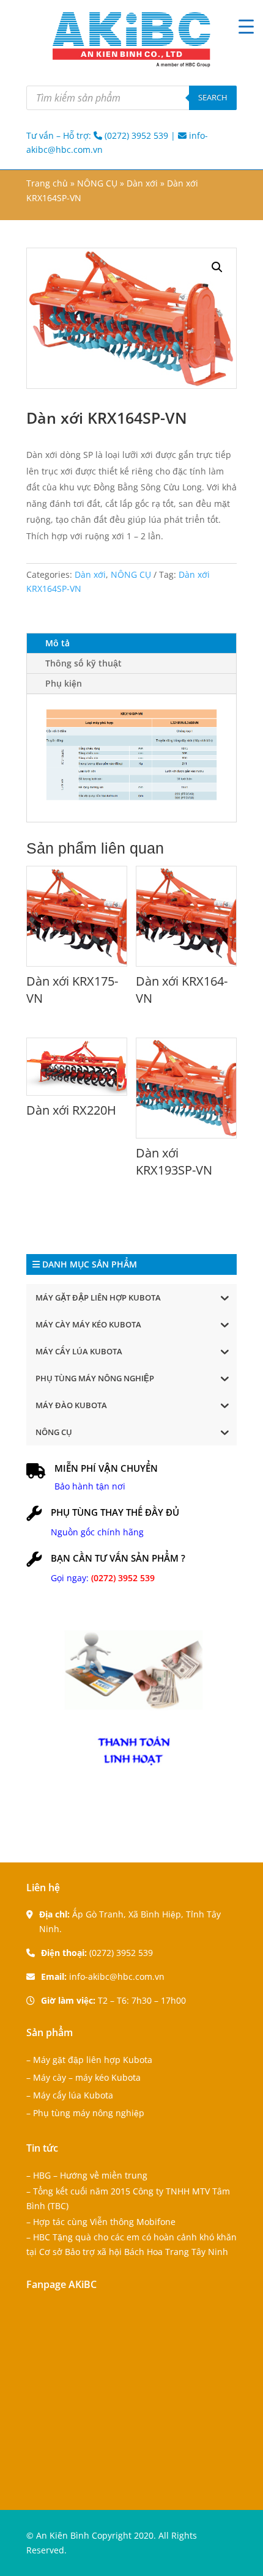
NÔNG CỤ (97, 183)
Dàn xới (142, 183)
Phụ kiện (64, 683)
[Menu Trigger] (246, 26)
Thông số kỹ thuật (83, 663)
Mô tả (57, 643)
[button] (217, 267)
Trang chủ (47, 183)
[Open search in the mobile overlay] (131, 98)
